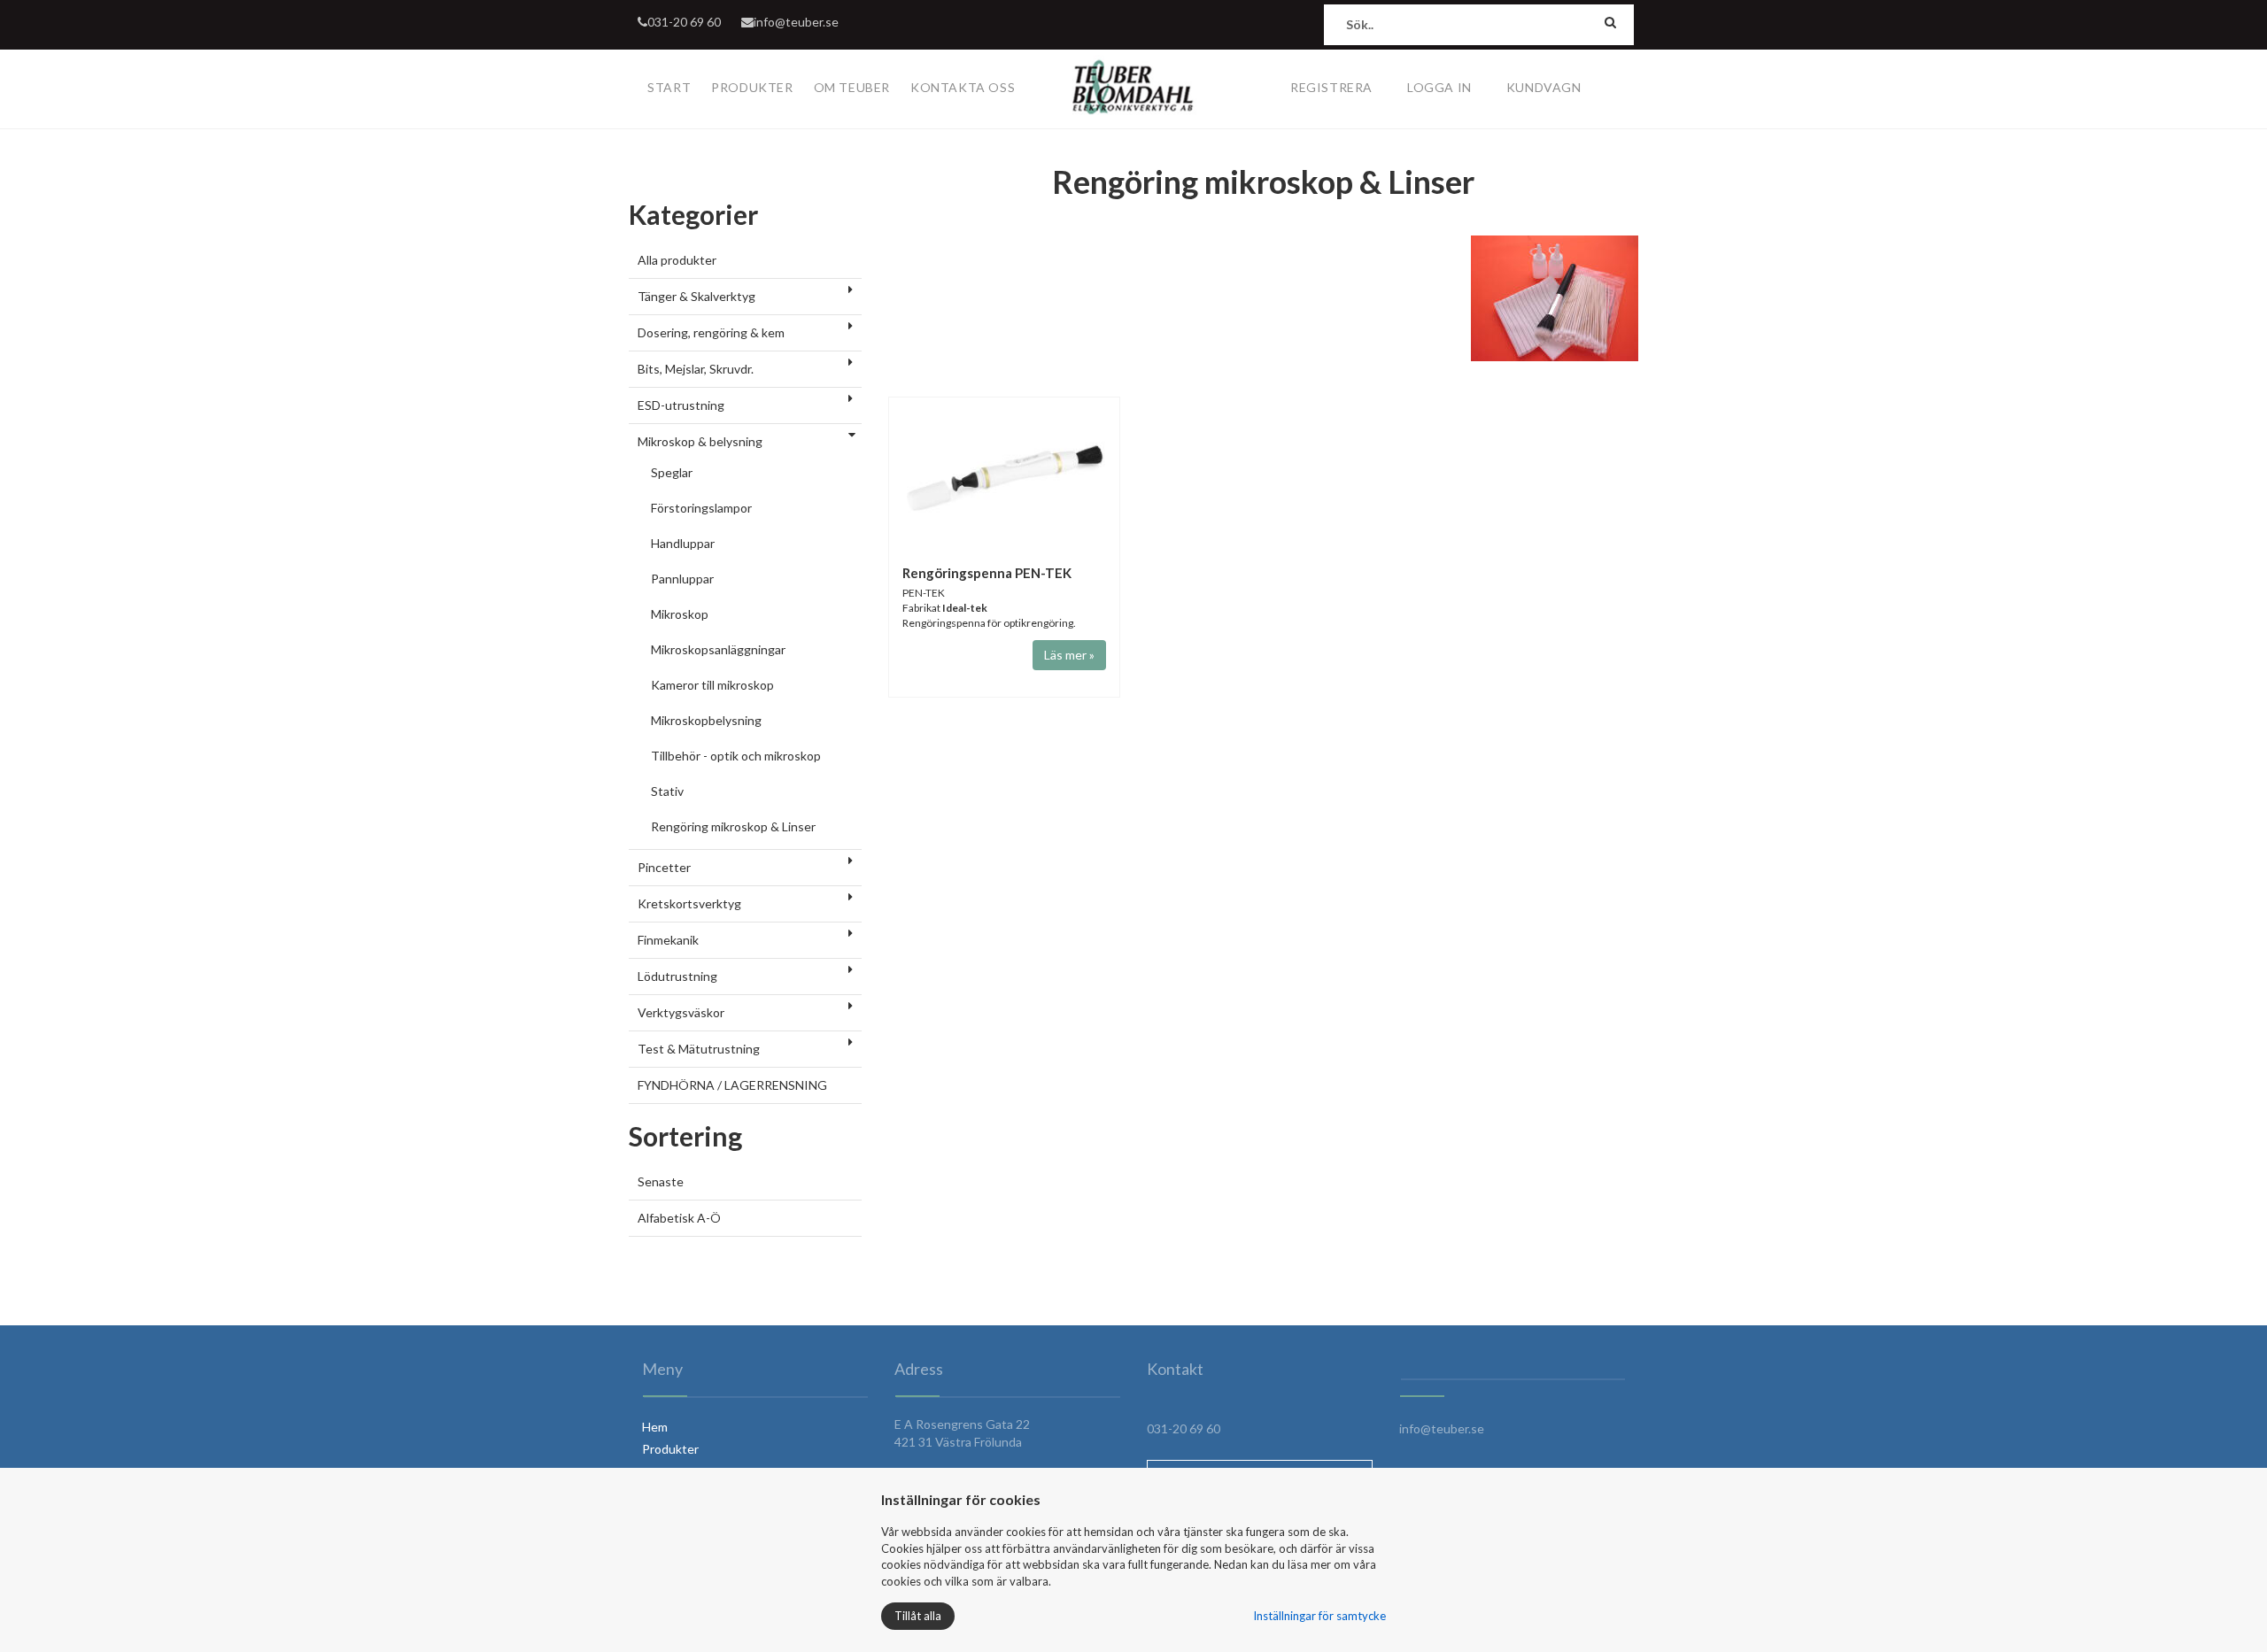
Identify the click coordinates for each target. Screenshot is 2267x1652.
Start (669, 87)
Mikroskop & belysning (700, 441)
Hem (655, 1427)
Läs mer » (1069, 655)
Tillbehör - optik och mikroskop (736, 756)
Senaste (661, 1181)
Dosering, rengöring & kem (711, 332)
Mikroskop (680, 614)
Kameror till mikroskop (712, 685)
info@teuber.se (796, 22)
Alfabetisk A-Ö (679, 1218)
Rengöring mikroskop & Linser (733, 826)
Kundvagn (1544, 87)
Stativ (667, 791)
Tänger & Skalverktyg (696, 296)
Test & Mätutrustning (699, 1049)
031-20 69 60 (684, 22)
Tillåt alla (918, 1616)
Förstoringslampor (701, 508)
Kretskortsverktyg (689, 903)
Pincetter (664, 867)
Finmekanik (668, 940)
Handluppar (683, 543)
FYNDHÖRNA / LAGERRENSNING (732, 1085)
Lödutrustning (677, 976)
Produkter (752, 87)
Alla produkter (677, 260)
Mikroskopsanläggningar (718, 649)
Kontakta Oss (963, 87)
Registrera (1331, 87)
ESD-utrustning (681, 405)
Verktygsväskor (681, 1012)
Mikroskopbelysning (706, 720)
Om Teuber (852, 87)
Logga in (1439, 87)
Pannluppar (682, 579)
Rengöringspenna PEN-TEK (987, 573)
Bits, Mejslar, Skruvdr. (696, 369)
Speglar (672, 472)
